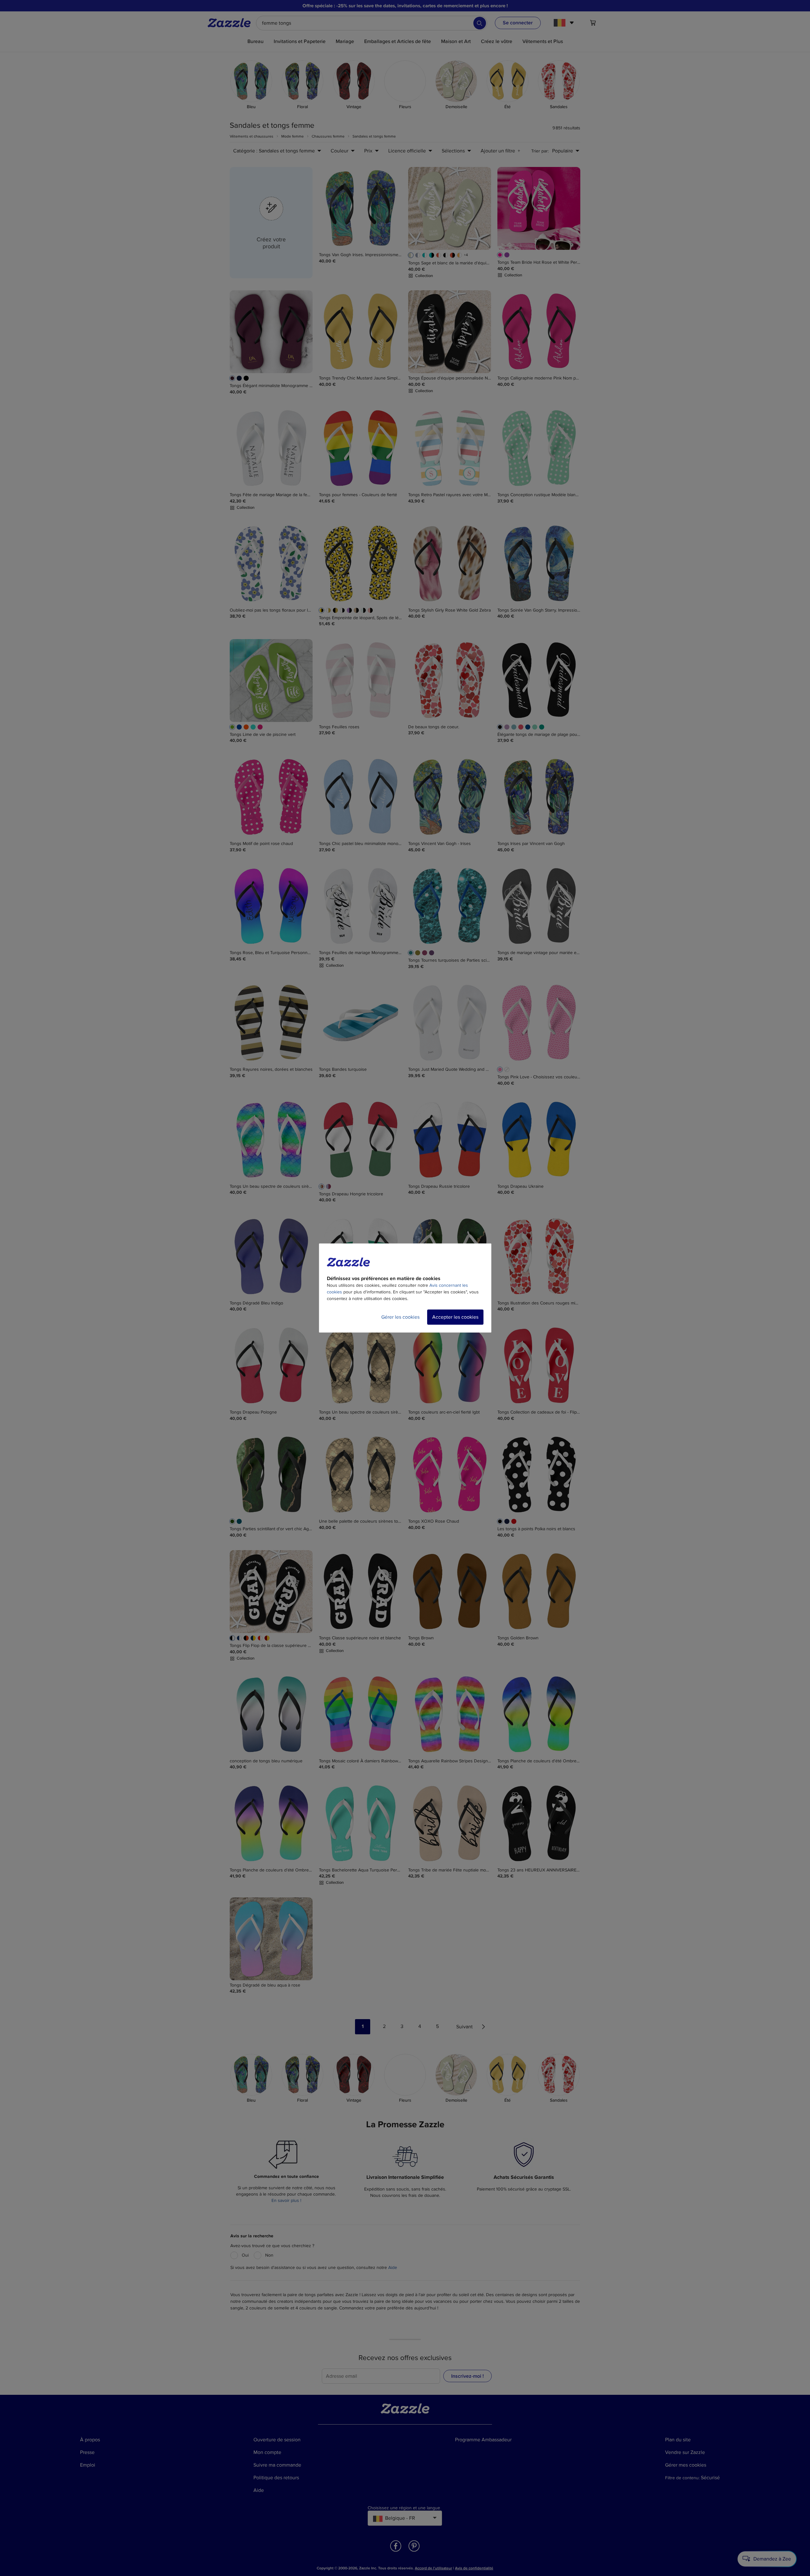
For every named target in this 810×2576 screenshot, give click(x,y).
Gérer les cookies (400, 1317)
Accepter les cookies (455, 1317)
